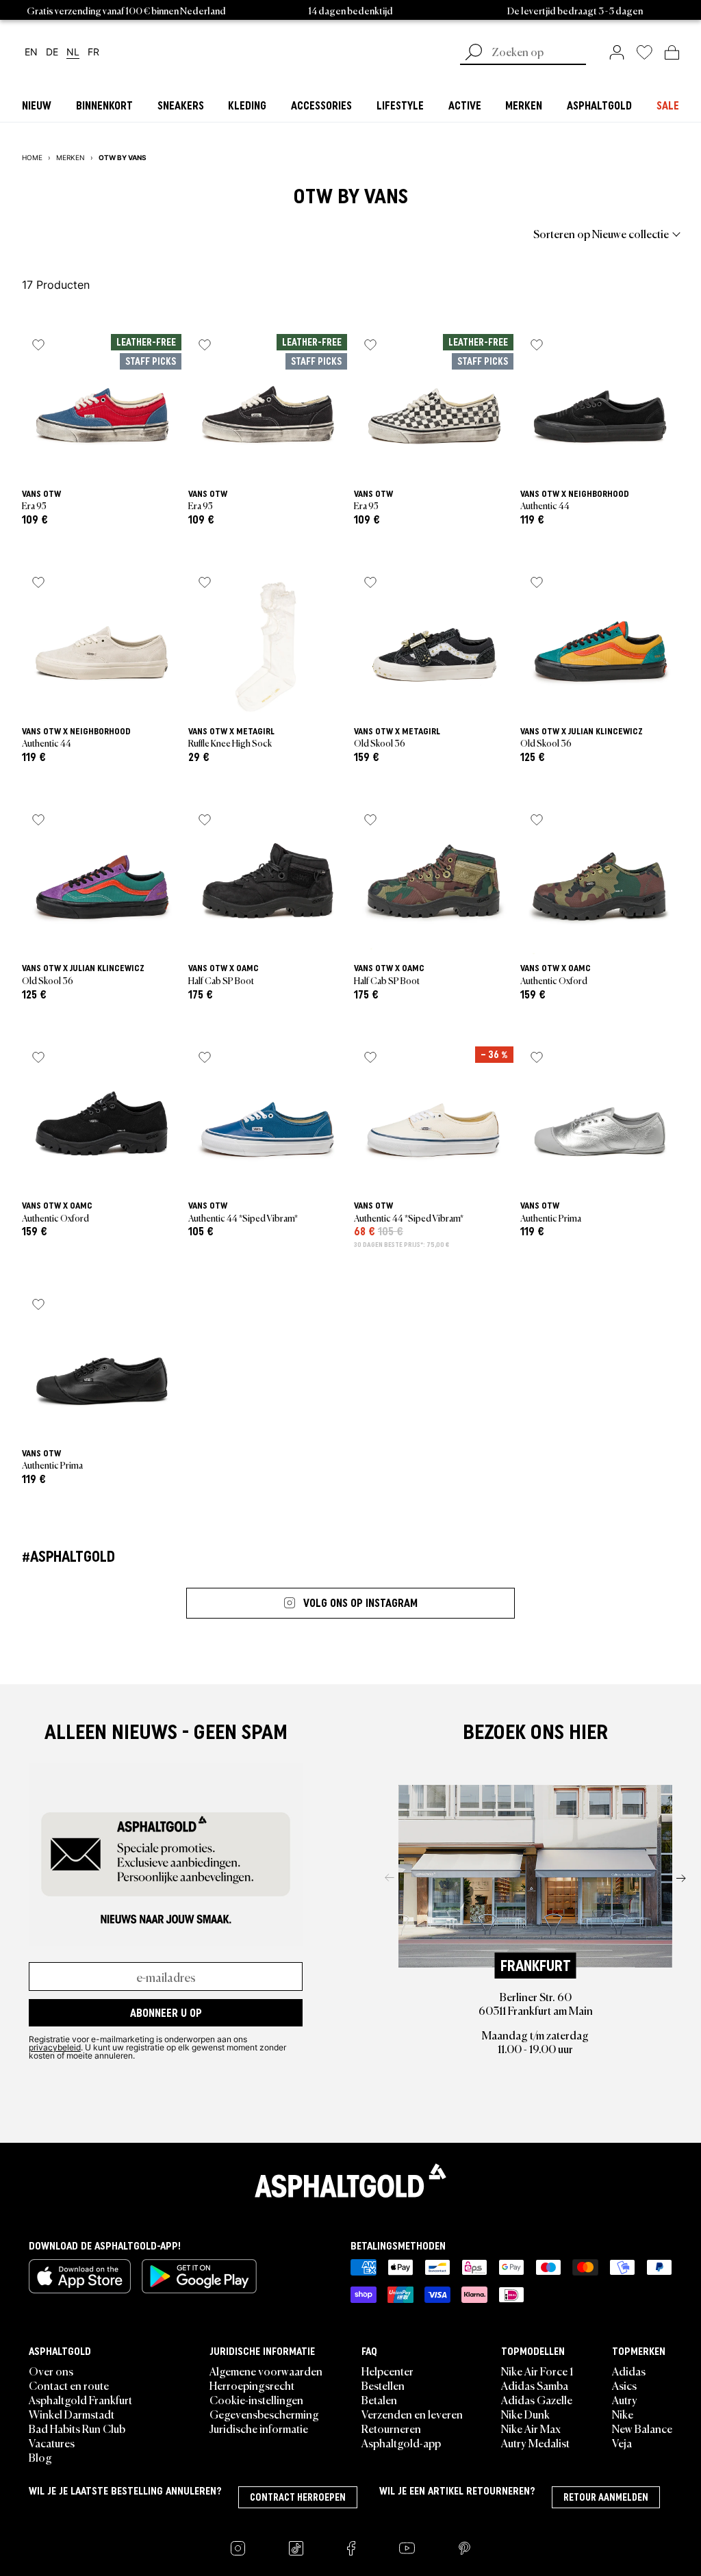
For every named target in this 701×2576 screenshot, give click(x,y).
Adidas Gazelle (537, 2399)
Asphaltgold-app (401, 2443)
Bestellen (383, 2385)
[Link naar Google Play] (199, 2276)
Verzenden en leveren (412, 2414)
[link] (617, 52)
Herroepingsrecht (252, 2385)
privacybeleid (55, 2047)
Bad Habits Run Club (77, 2428)
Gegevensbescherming (264, 2414)
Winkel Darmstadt (72, 2414)
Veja (622, 2443)
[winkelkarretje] (672, 52)
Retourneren (391, 2428)
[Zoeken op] (474, 53)
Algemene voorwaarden (266, 2371)
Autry (625, 2399)
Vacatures (52, 2443)
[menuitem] (97, 233)
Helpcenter (387, 2371)
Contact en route (69, 2385)
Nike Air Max (531, 2428)
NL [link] (73, 52)
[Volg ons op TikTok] (296, 2548)
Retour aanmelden (606, 2497)
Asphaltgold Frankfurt (80, 2399)
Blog (40, 2457)
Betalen (379, 2399)
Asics (624, 2385)
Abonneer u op (166, 2013)
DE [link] (52, 52)
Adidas (629, 2371)
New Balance (642, 2428)
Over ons (51, 2371)
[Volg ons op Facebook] (351, 2548)
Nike (623, 2414)
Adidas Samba (535, 2385)
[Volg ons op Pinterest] (464, 2548)
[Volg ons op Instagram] (238, 2548)
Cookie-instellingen (256, 2399)
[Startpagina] (350, 2180)
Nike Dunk (525, 2414)
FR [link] (93, 52)
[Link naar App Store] (80, 2276)
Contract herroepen (298, 2497)
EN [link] (31, 52)
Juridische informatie (259, 2428)
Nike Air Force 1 (537, 2371)
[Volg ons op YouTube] (407, 2548)
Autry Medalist (535, 2443)
